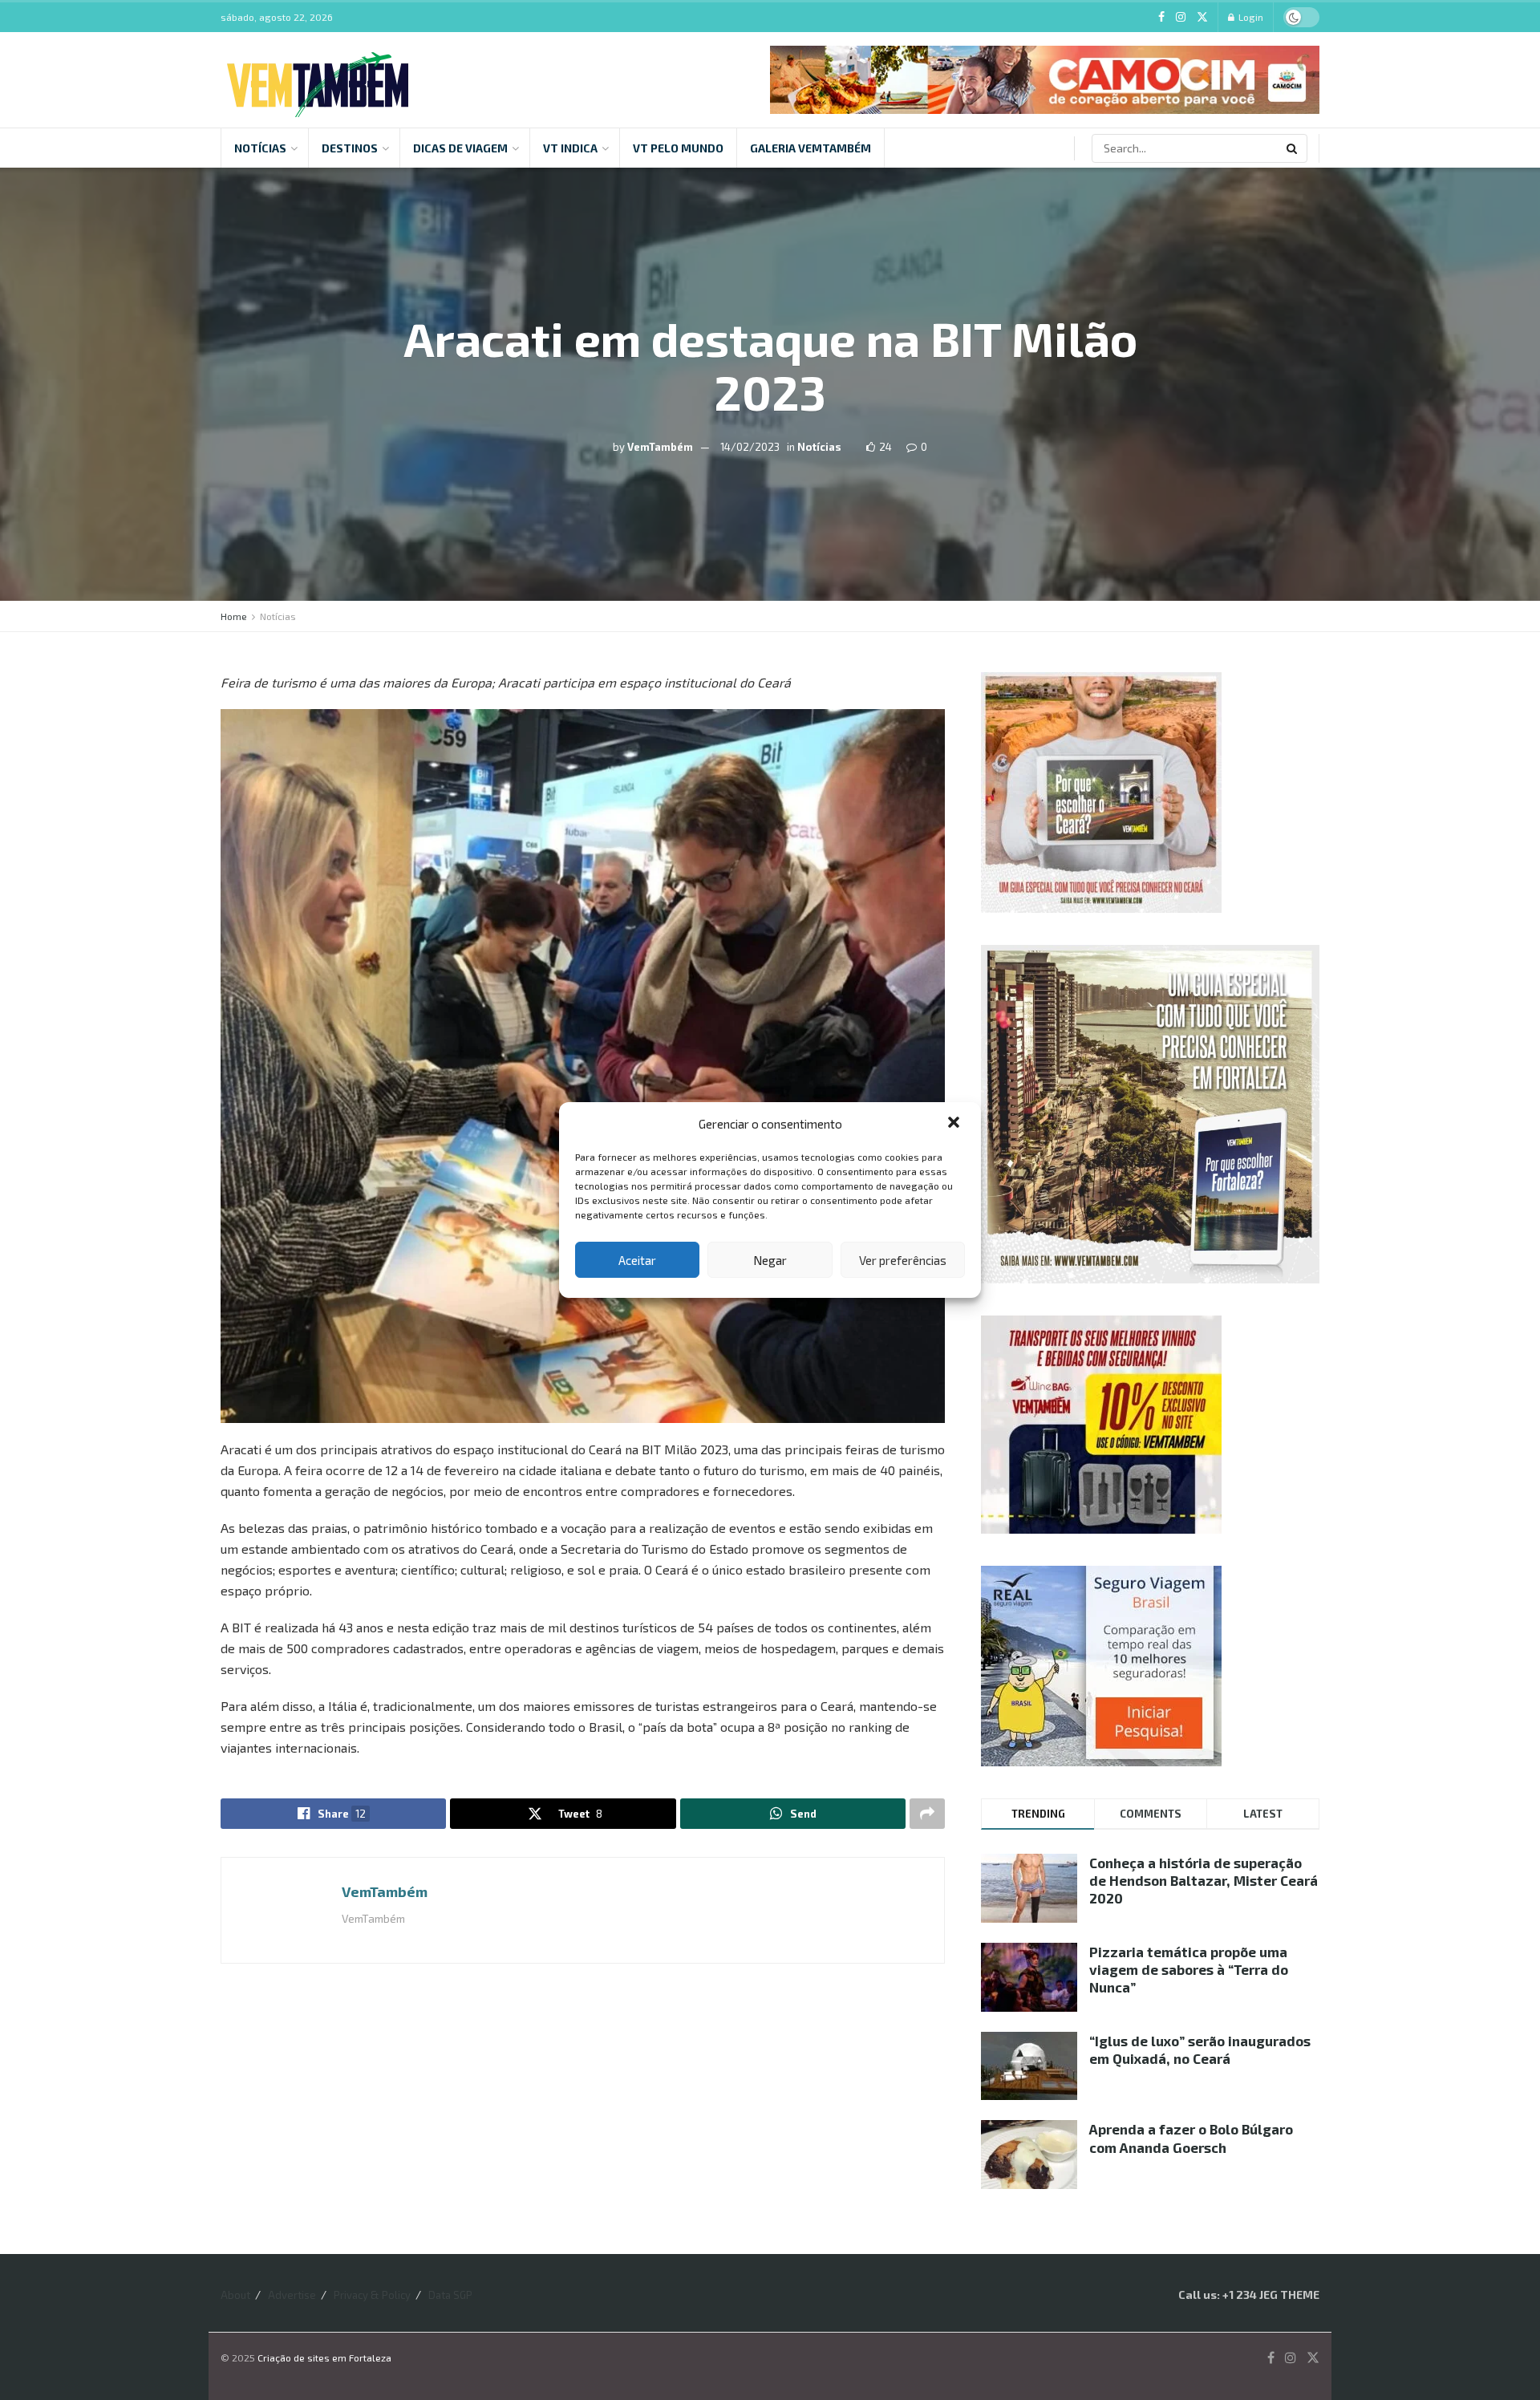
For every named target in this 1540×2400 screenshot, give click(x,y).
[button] (955, 1124)
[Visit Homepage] (318, 80)
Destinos (350, 148)
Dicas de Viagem (460, 148)
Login (1250, 17)
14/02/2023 (750, 447)
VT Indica (570, 148)
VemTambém (660, 447)
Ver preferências (903, 1260)
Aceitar (637, 1260)
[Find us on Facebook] (1161, 17)
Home (234, 616)
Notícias (260, 148)
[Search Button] (1293, 148)
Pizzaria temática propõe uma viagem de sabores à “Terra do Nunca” (1189, 1969)
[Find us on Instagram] (1181, 17)
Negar (770, 1260)
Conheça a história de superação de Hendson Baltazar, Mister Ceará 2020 (1204, 1880)
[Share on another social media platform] (927, 1814)
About (235, 2295)
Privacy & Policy (372, 2295)
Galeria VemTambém (811, 148)
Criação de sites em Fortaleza (324, 2357)
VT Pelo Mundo (678, 148)
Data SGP (450, 2295)
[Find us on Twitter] (1202, 17)
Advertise (292, 2295)
